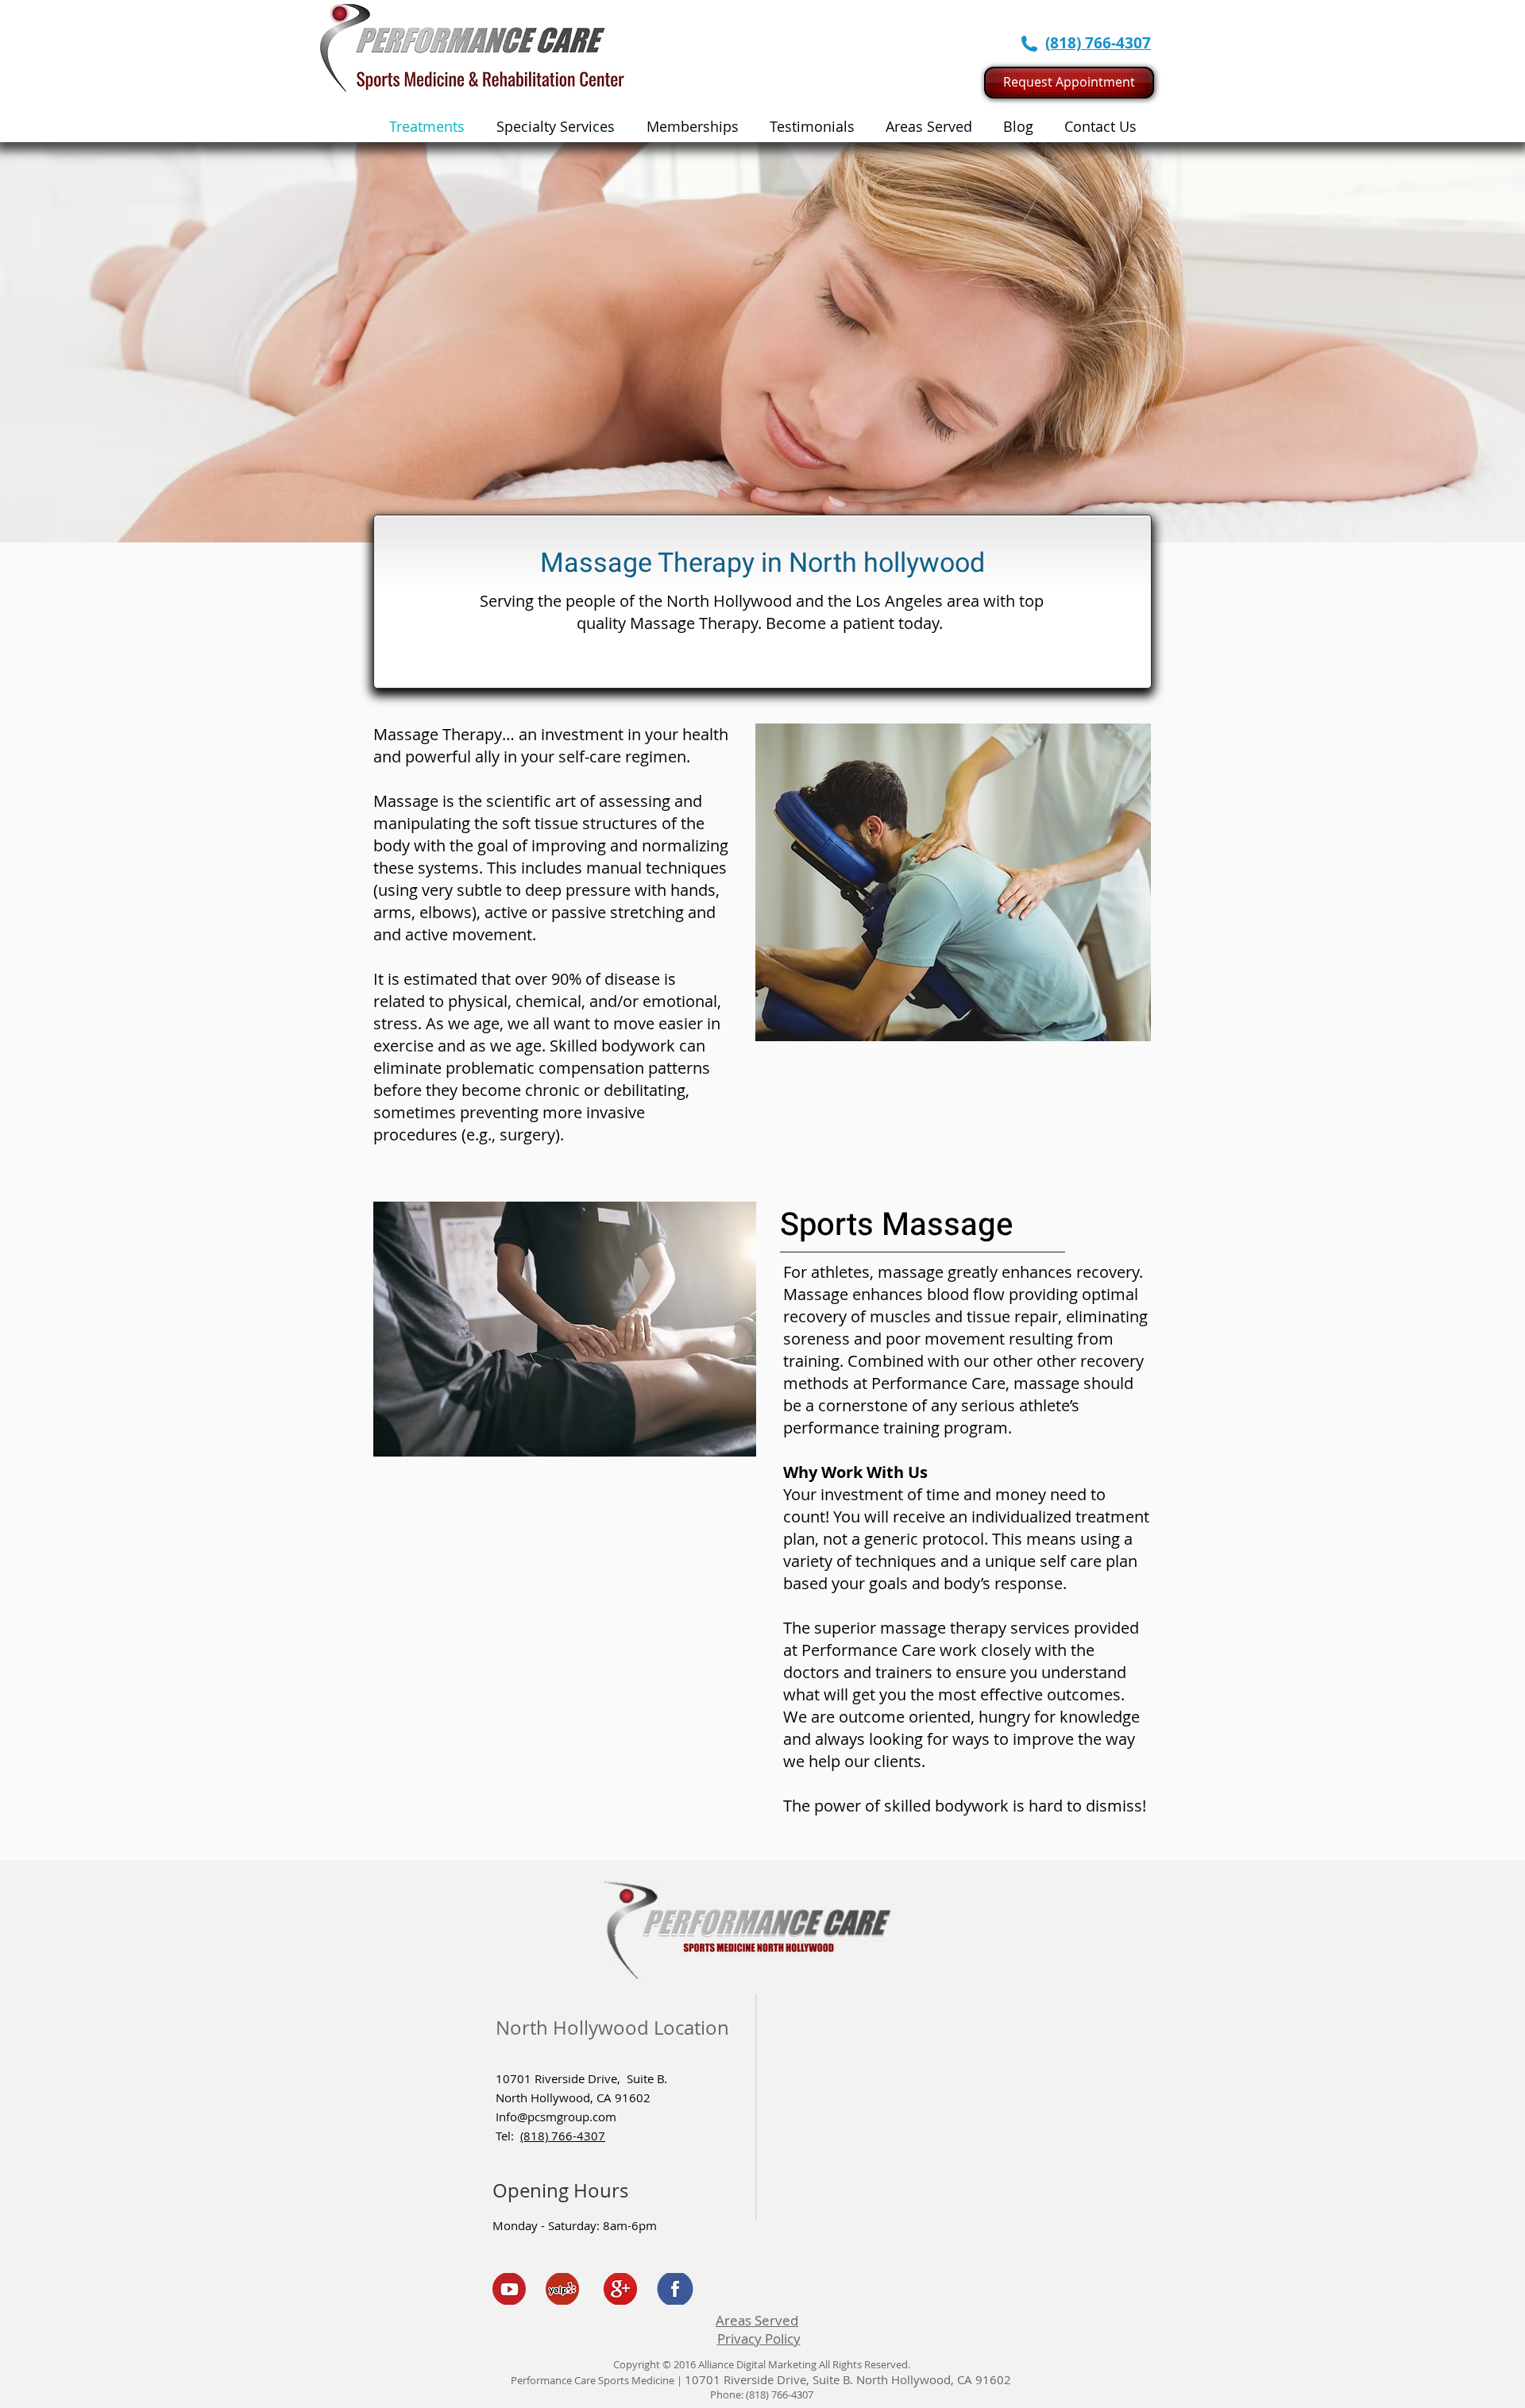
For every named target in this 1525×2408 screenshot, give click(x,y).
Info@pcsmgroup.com (556, 2117)
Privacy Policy (759, 2339)
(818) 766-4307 (563, 2136)
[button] (556, 126)
